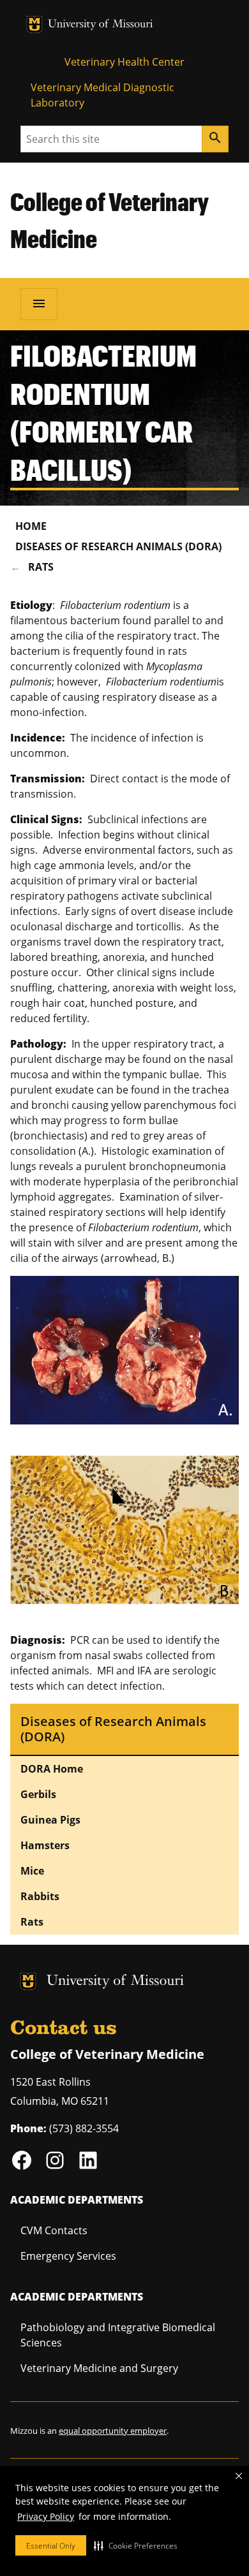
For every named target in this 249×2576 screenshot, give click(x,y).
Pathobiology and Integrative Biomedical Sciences (118, 2335)
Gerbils (38, 1794)
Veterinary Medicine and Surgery (99, 2368)
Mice (32, 1871)
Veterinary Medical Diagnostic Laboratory (102, 95)
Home (31, 526)
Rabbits (40, 1896)
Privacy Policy (46, 2516)
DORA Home (52, 1769)
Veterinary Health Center (124, 62)
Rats (41, 567)
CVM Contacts (54, 2230)
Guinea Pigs (50, 1820)
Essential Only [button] (51, 2546)
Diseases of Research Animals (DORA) (118, 546)
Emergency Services (68, 2256)
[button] (136, 2545)
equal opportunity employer (113, 2431)
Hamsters (45, 1845)
